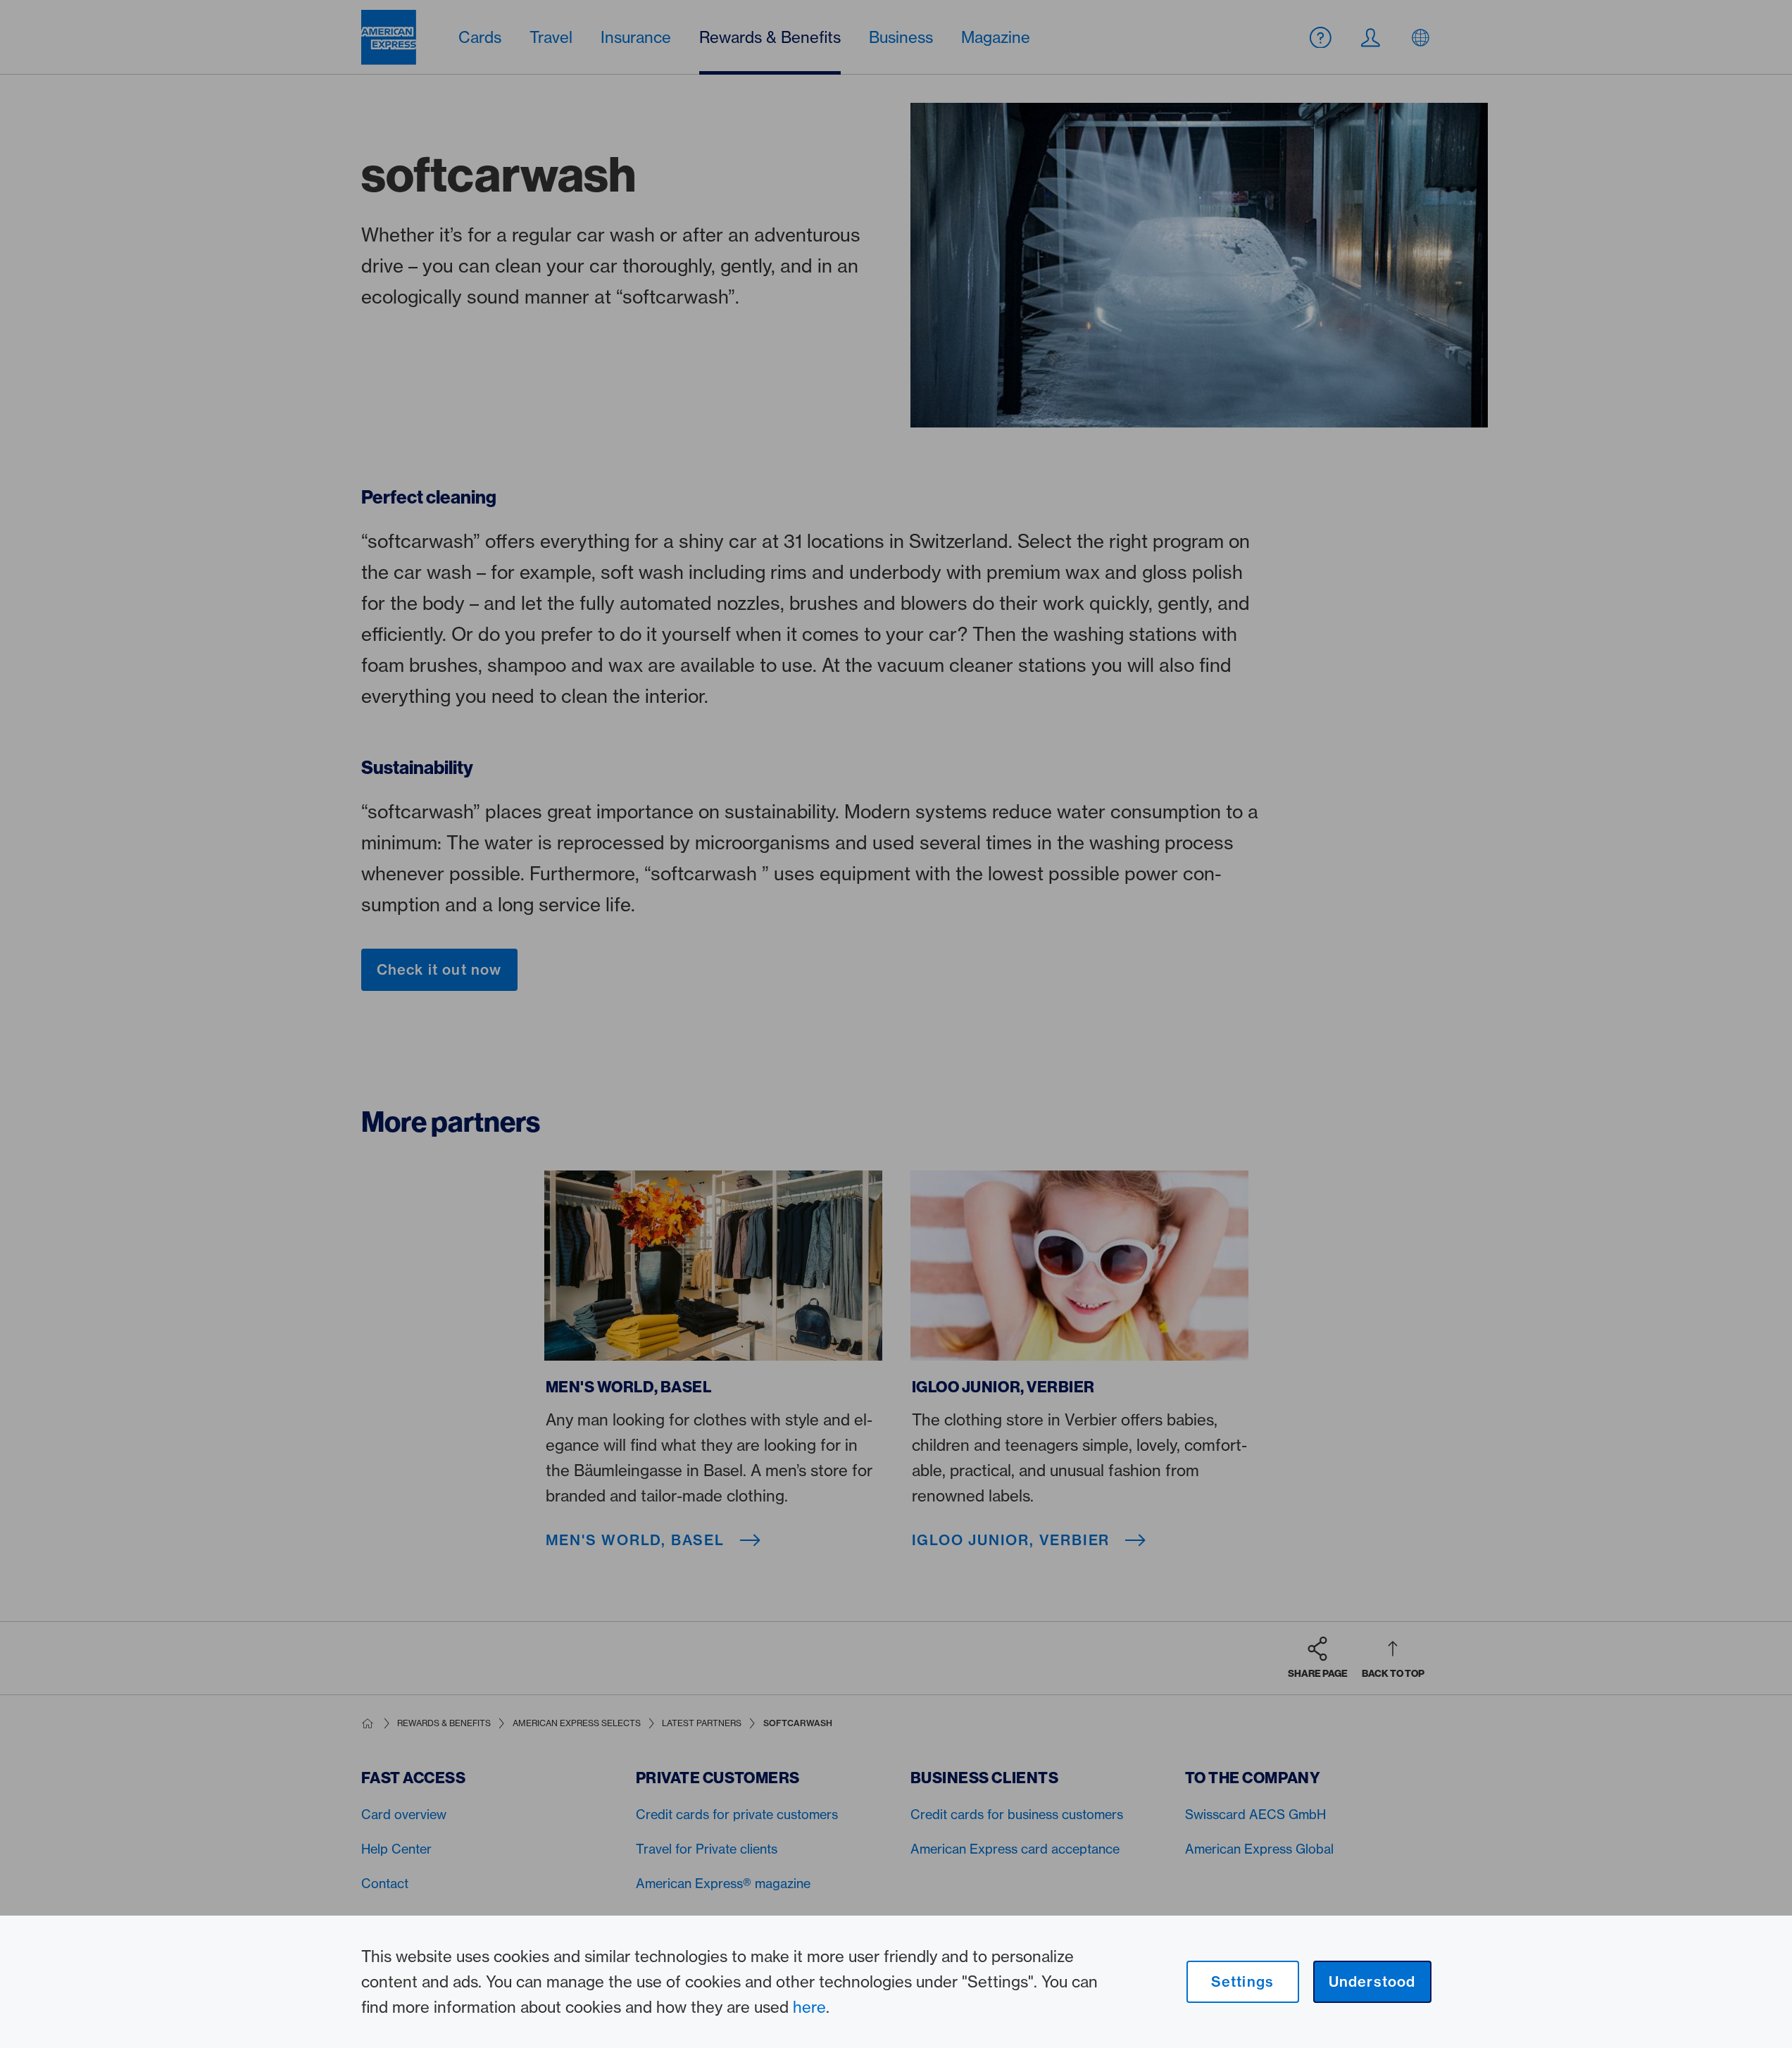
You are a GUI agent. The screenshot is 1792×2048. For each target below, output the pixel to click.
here (809, 2007)
